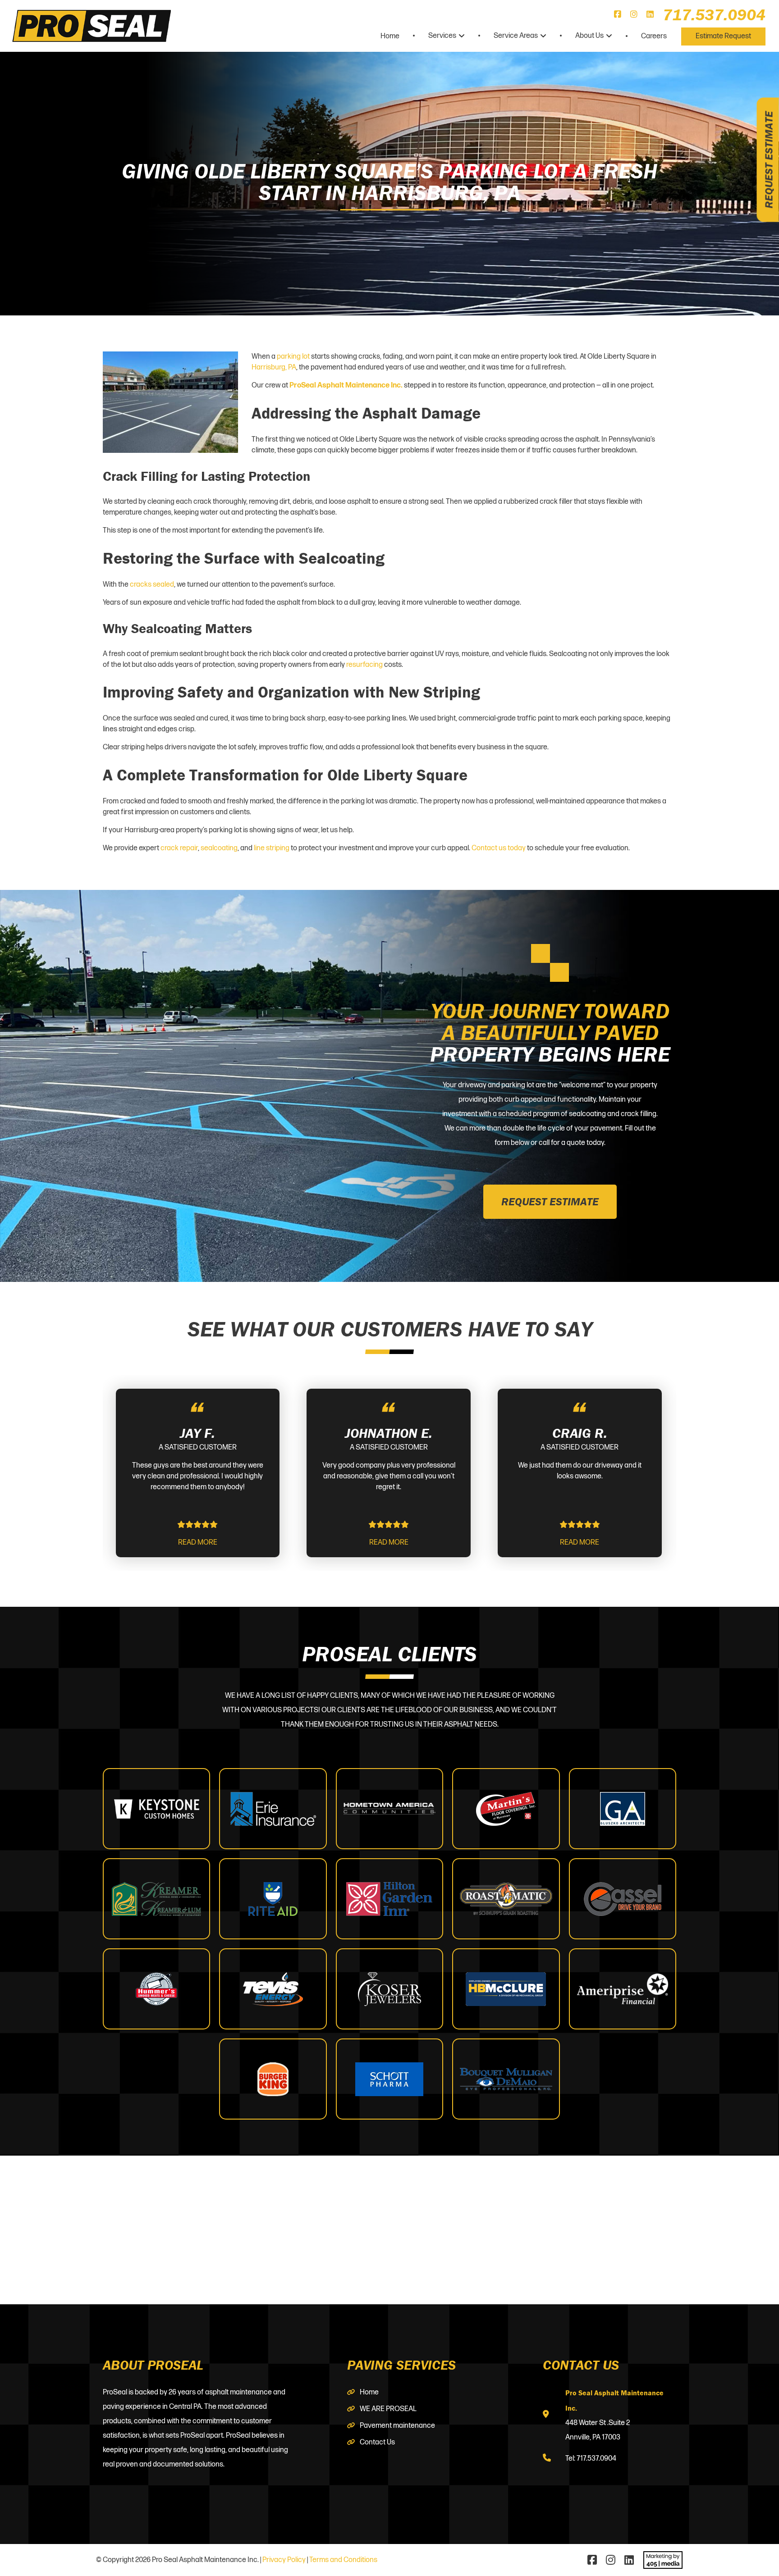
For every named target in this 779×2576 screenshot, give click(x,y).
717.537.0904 (714, 14)
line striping (272, 848)
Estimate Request (723, 36)
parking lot (293, 357)
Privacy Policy (284, 2560)
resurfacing (364, 665)
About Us (589, 36)
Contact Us (377, 2442)
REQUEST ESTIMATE (550, 1201)
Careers (654, 36)
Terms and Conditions (343, 2560)
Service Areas (516, 36)
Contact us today (499, 848)
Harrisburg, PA (274, 367)
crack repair (179, 848)
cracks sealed (152, 585)
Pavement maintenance (397, 2426)
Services (442, 36)
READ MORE (198, 1543)
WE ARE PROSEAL (388, 2409)
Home (390, 36)
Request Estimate (769, 160)
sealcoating (219, 848)
